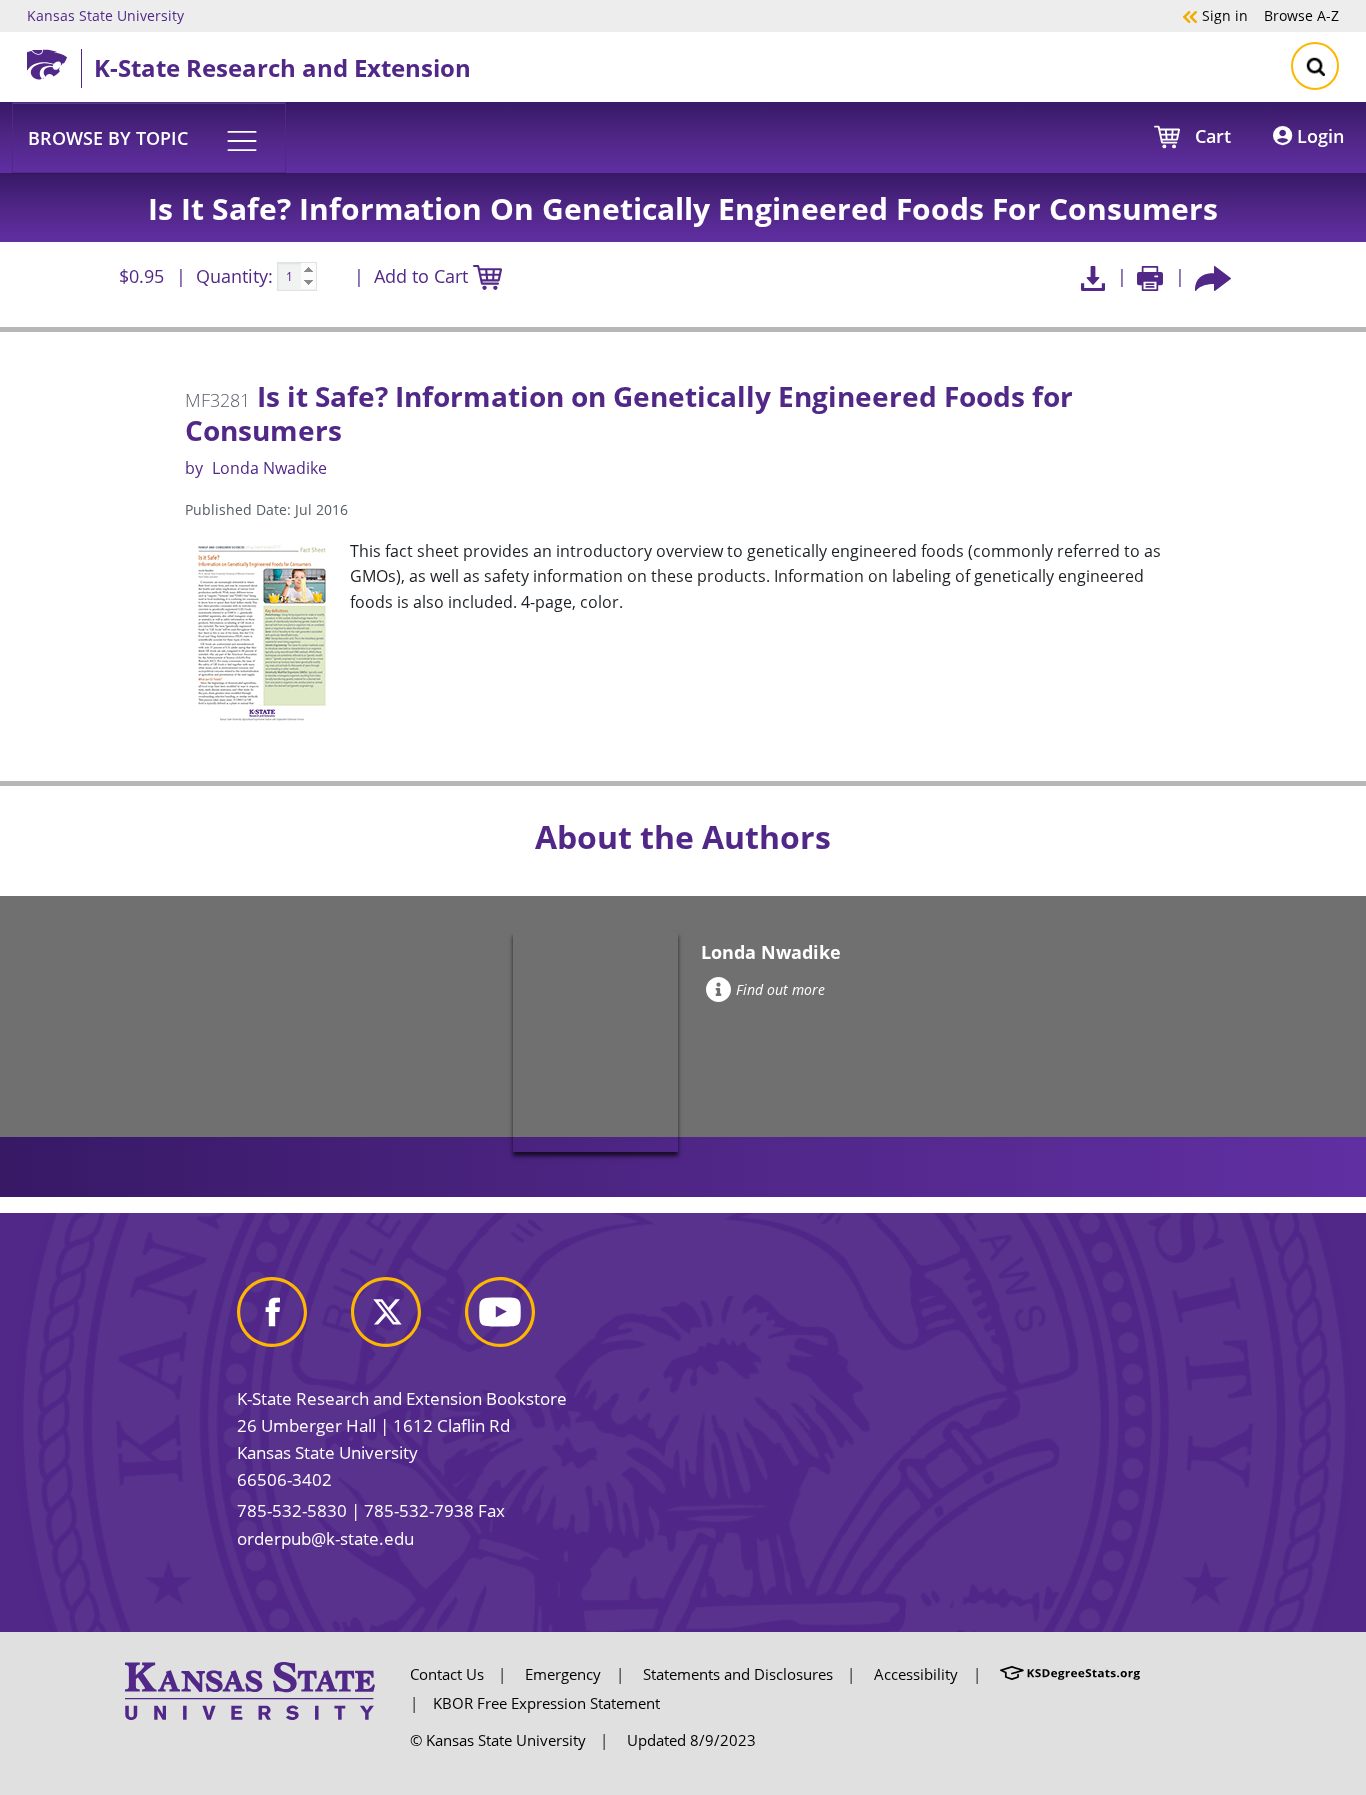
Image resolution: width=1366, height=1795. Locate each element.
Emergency (563, 1674)
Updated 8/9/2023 (691, 1740)
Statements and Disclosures (738, 1674)
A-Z (1301, 15)
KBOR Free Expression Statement (546, 1703)
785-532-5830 (292, 1510)
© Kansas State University (498, 1740)
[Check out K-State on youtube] (520, 1320)
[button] (149, 137)
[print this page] (1150, 276)
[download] (1092, 276)
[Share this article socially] (1213, 276)
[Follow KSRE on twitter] (406, 1320)
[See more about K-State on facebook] (292, 1320)
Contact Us (447, 1674)
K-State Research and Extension (282, 67)
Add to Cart (423, 276)
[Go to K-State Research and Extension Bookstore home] (54, 61)
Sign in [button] (1215, 15)
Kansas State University (105, 15)
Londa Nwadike (269, 468)
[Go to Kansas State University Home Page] (250, 1689)
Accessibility (916, 1674)
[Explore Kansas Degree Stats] (1070, 1674)
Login (1318, 136)
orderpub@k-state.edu (325, 1538)
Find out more (780, 989)
